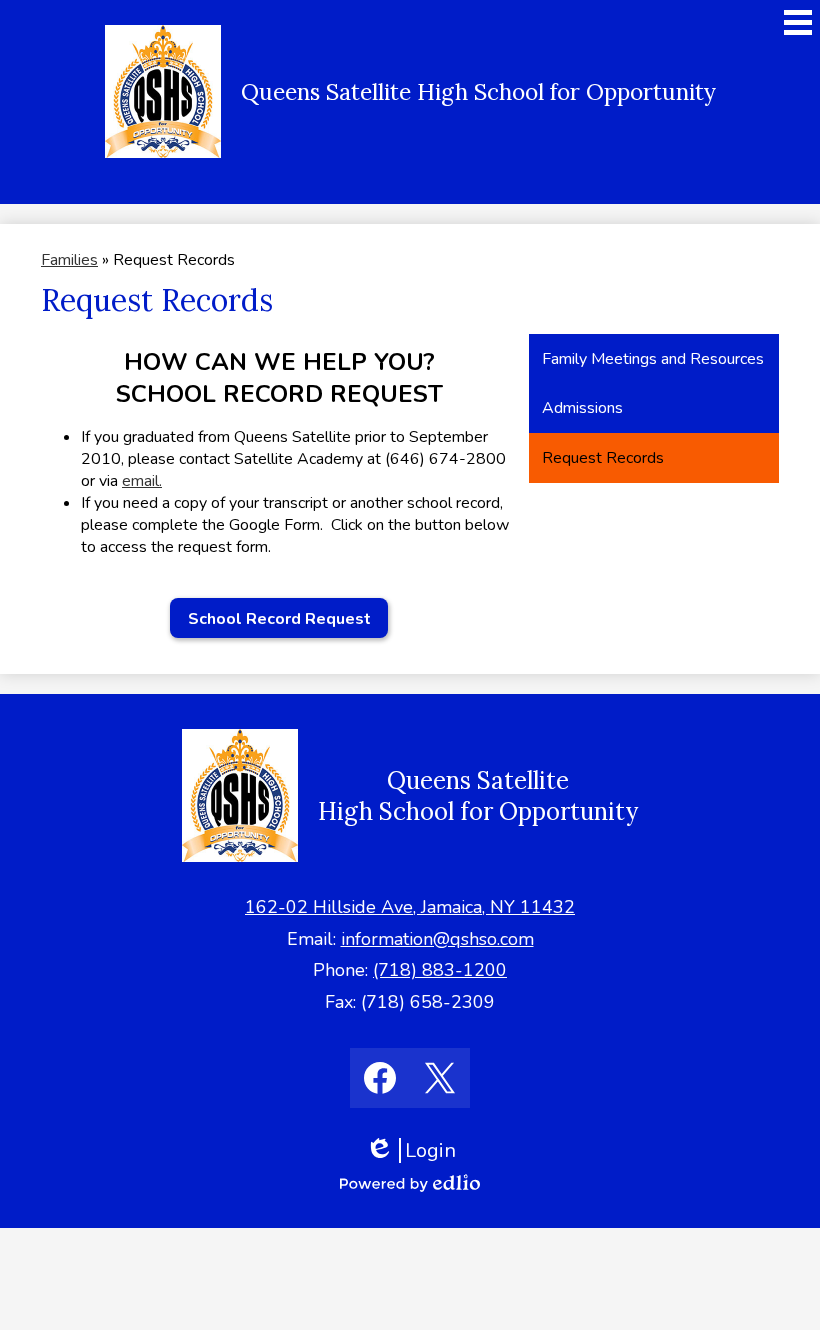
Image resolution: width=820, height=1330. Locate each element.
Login (417, 1150)
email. (142, 481)
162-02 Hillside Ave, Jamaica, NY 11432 (410, 907)
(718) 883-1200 (440, 970)
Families (69, 260)
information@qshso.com (437, 939)
